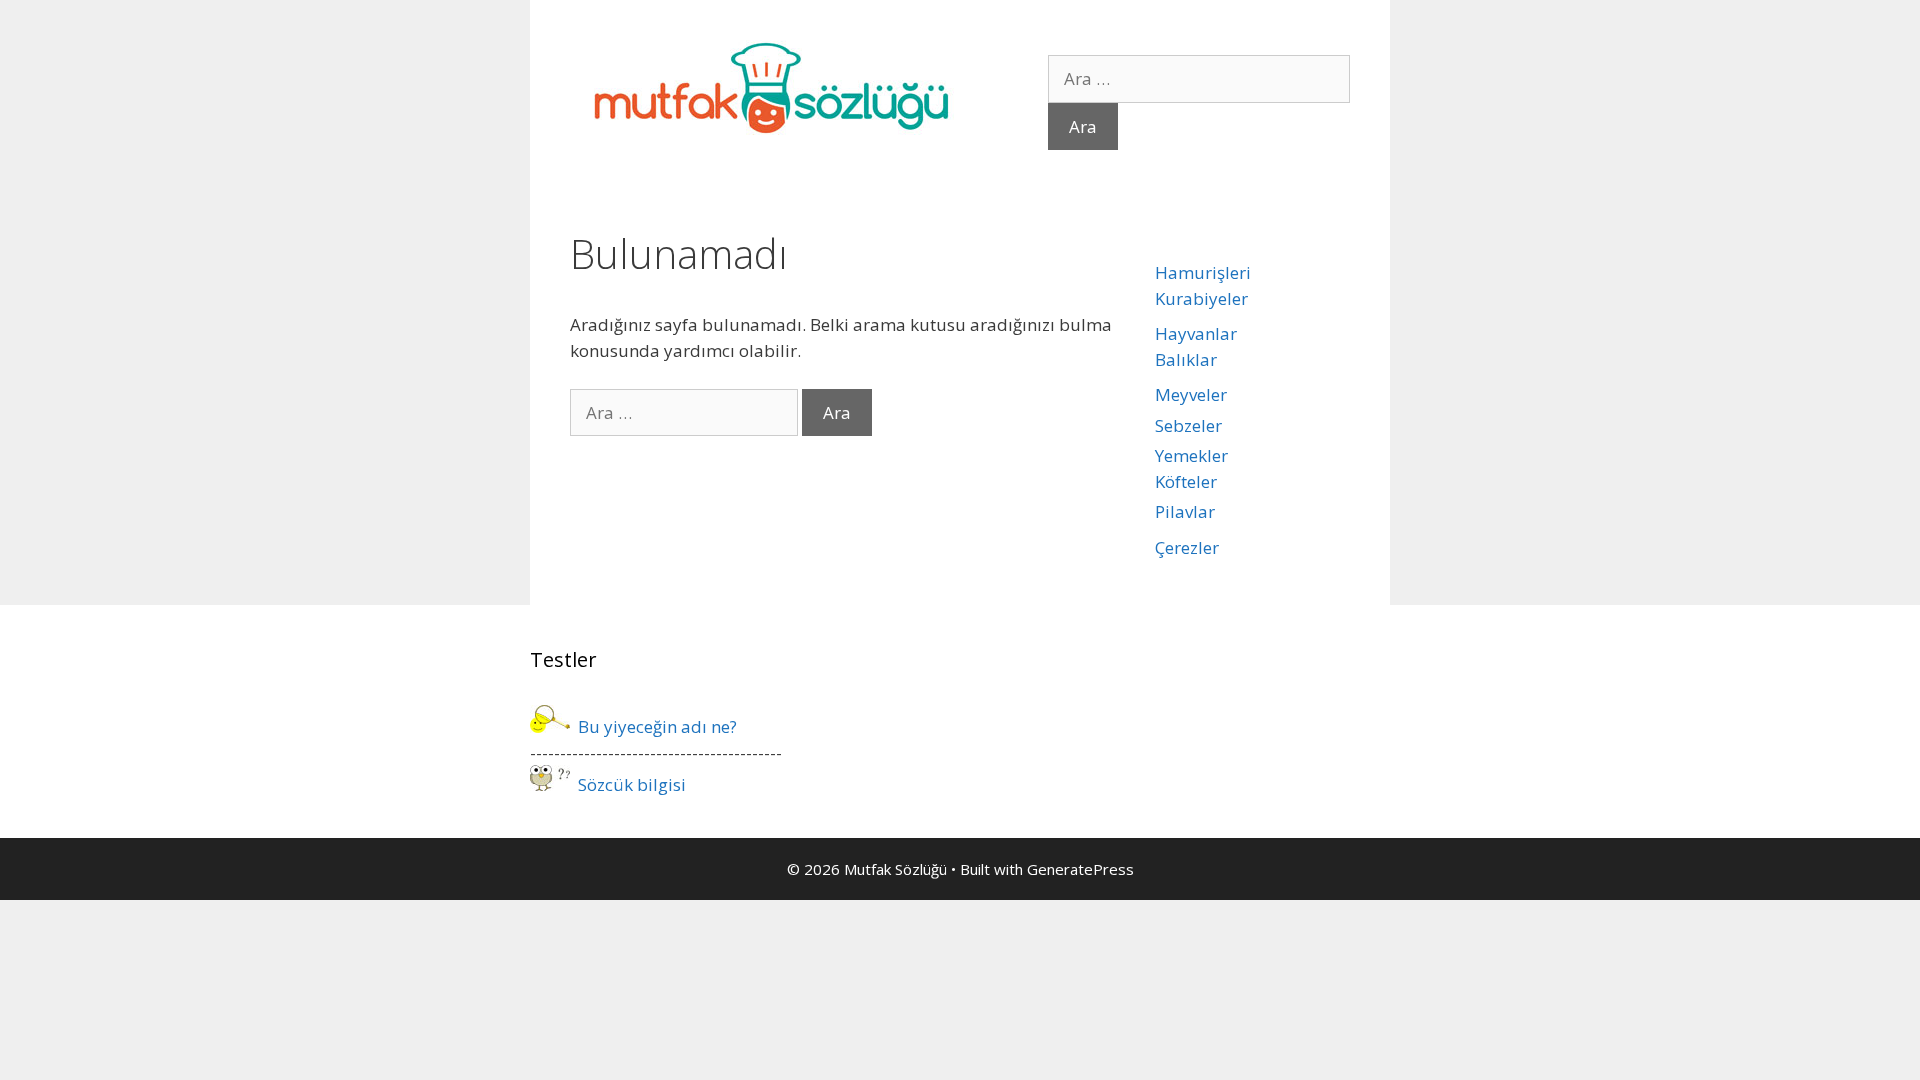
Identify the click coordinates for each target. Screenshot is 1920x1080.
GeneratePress (1080, 869)
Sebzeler (1188, 425)
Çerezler (1187, 547)
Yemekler (1191, 455)
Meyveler (1191, 394)
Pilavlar (1185, 511)
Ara (1083, 126)
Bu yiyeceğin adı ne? (653, 726)
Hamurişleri (1203, 272)
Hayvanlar (1196, 333)
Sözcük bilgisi (628, 784)
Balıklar (1186, 359)
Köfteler (1186, 481)
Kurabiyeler (1201, 298)
